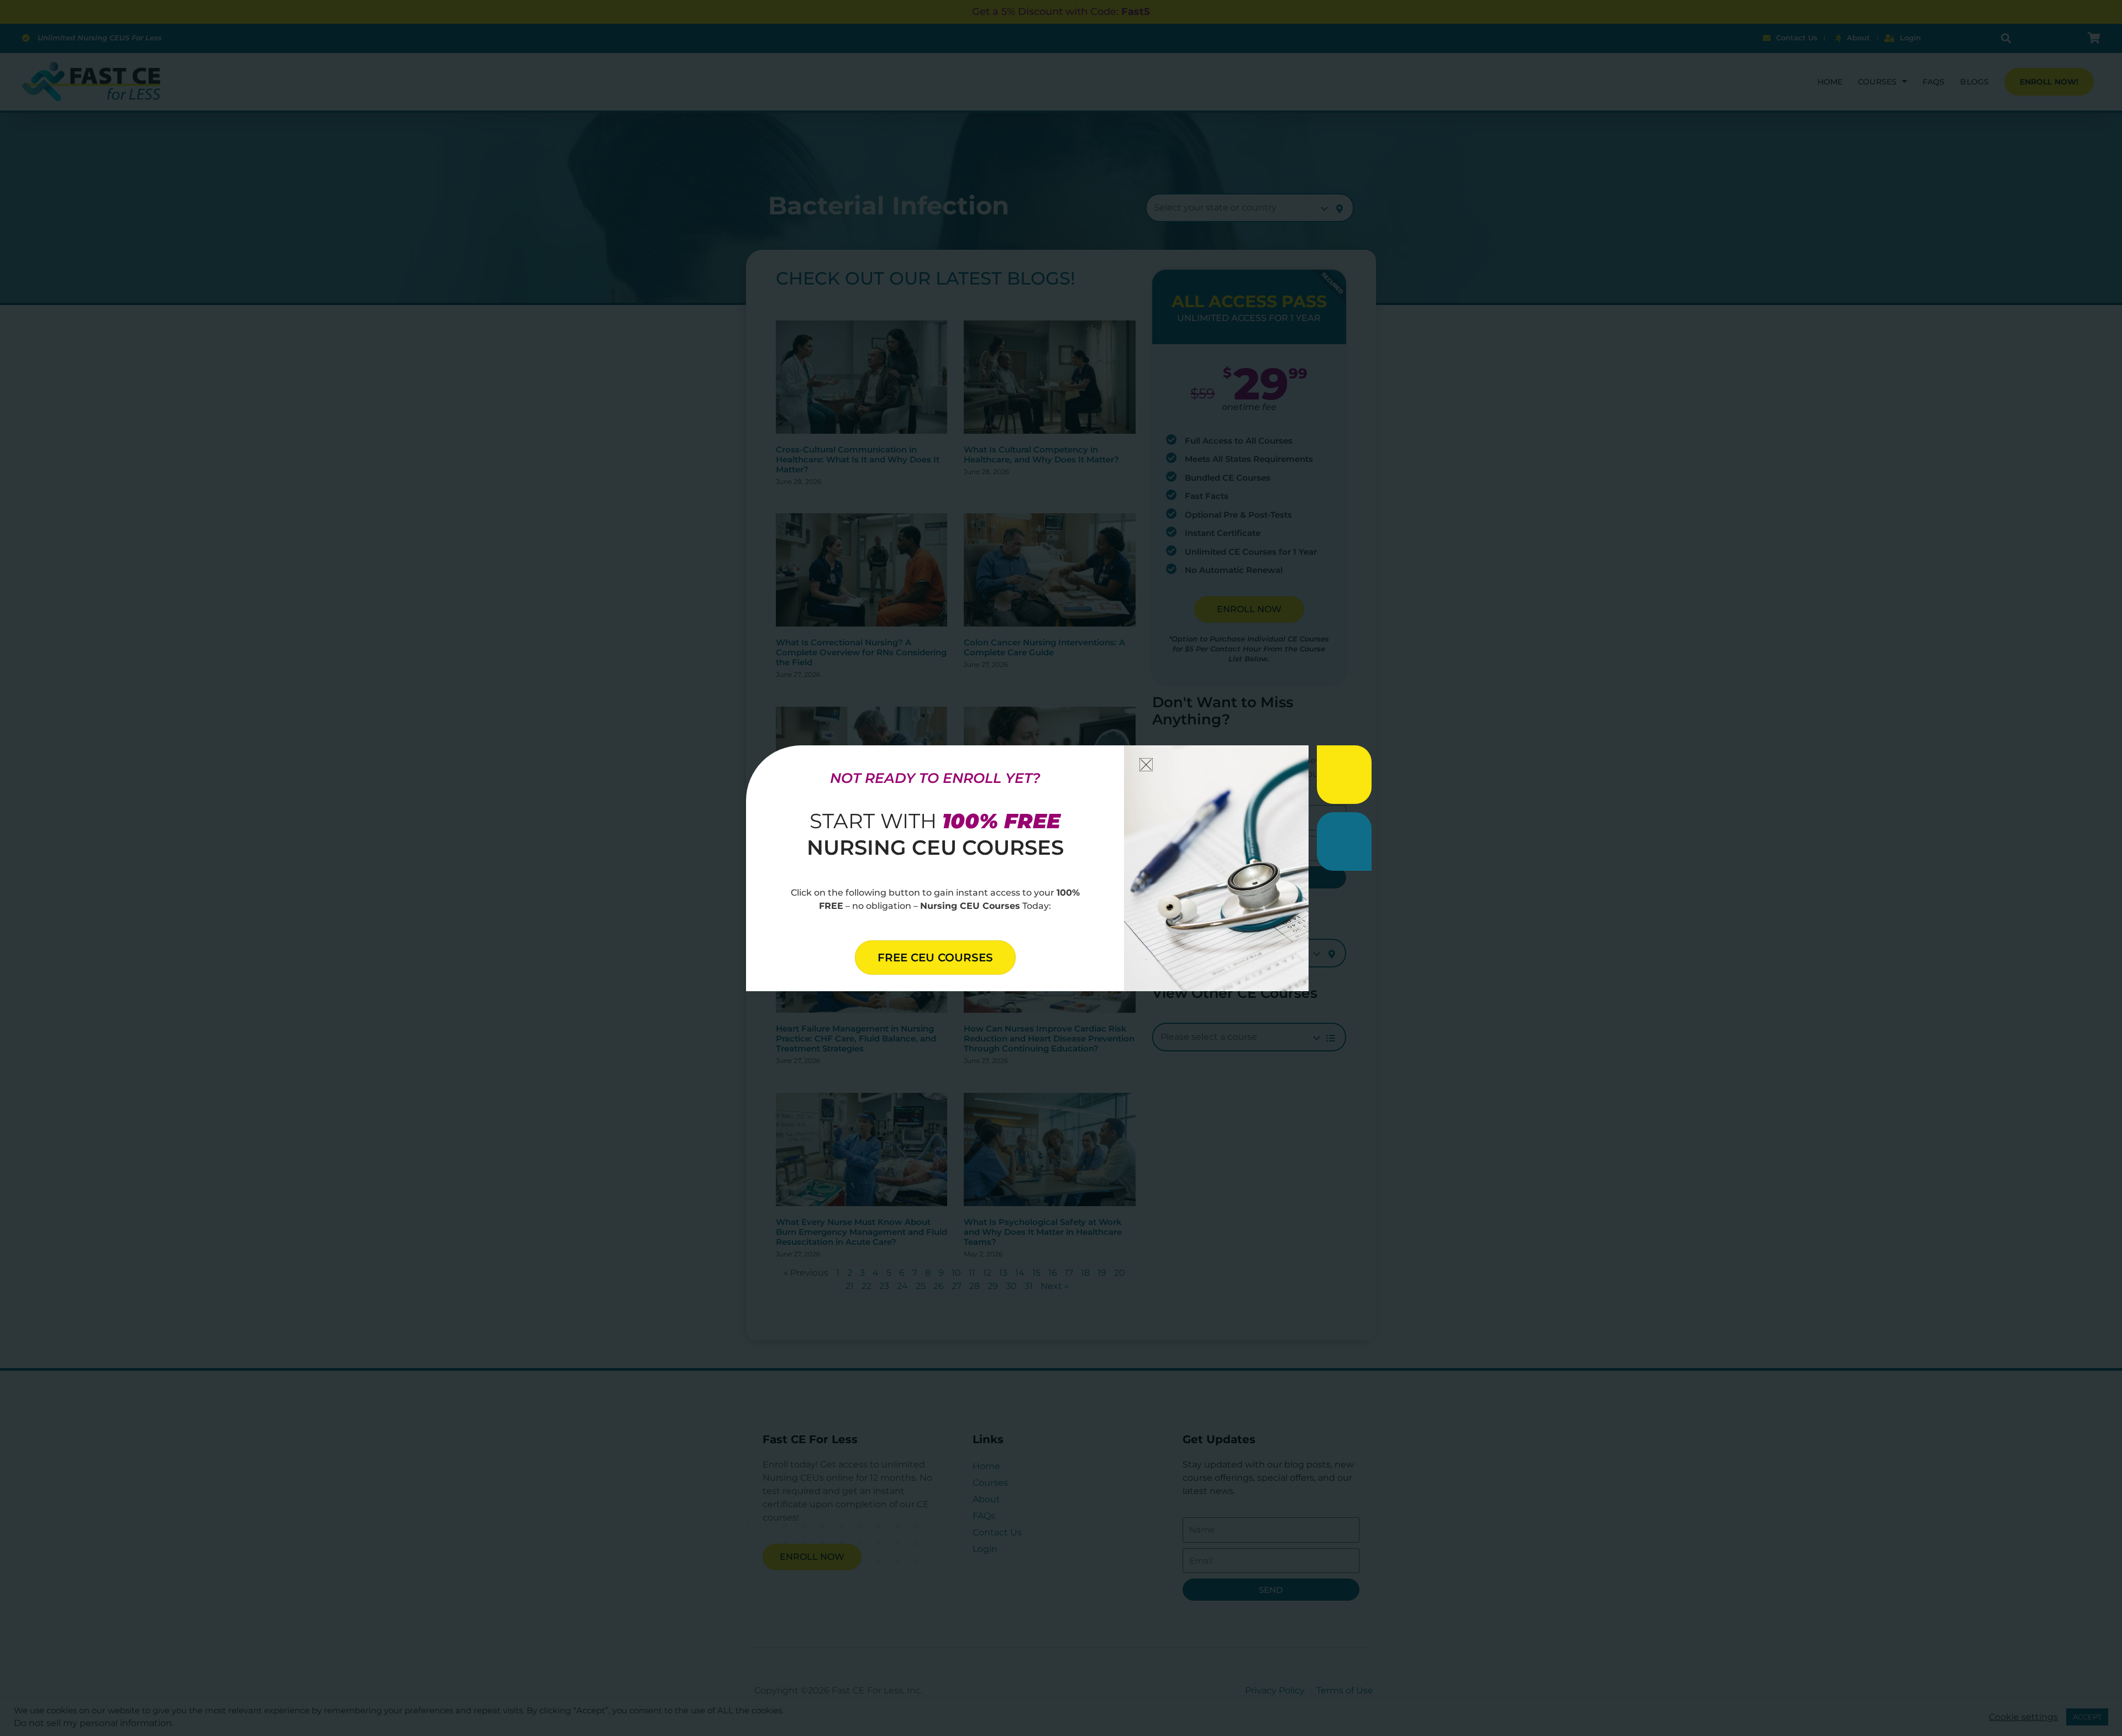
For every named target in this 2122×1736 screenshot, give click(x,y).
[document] (1061, 868)
